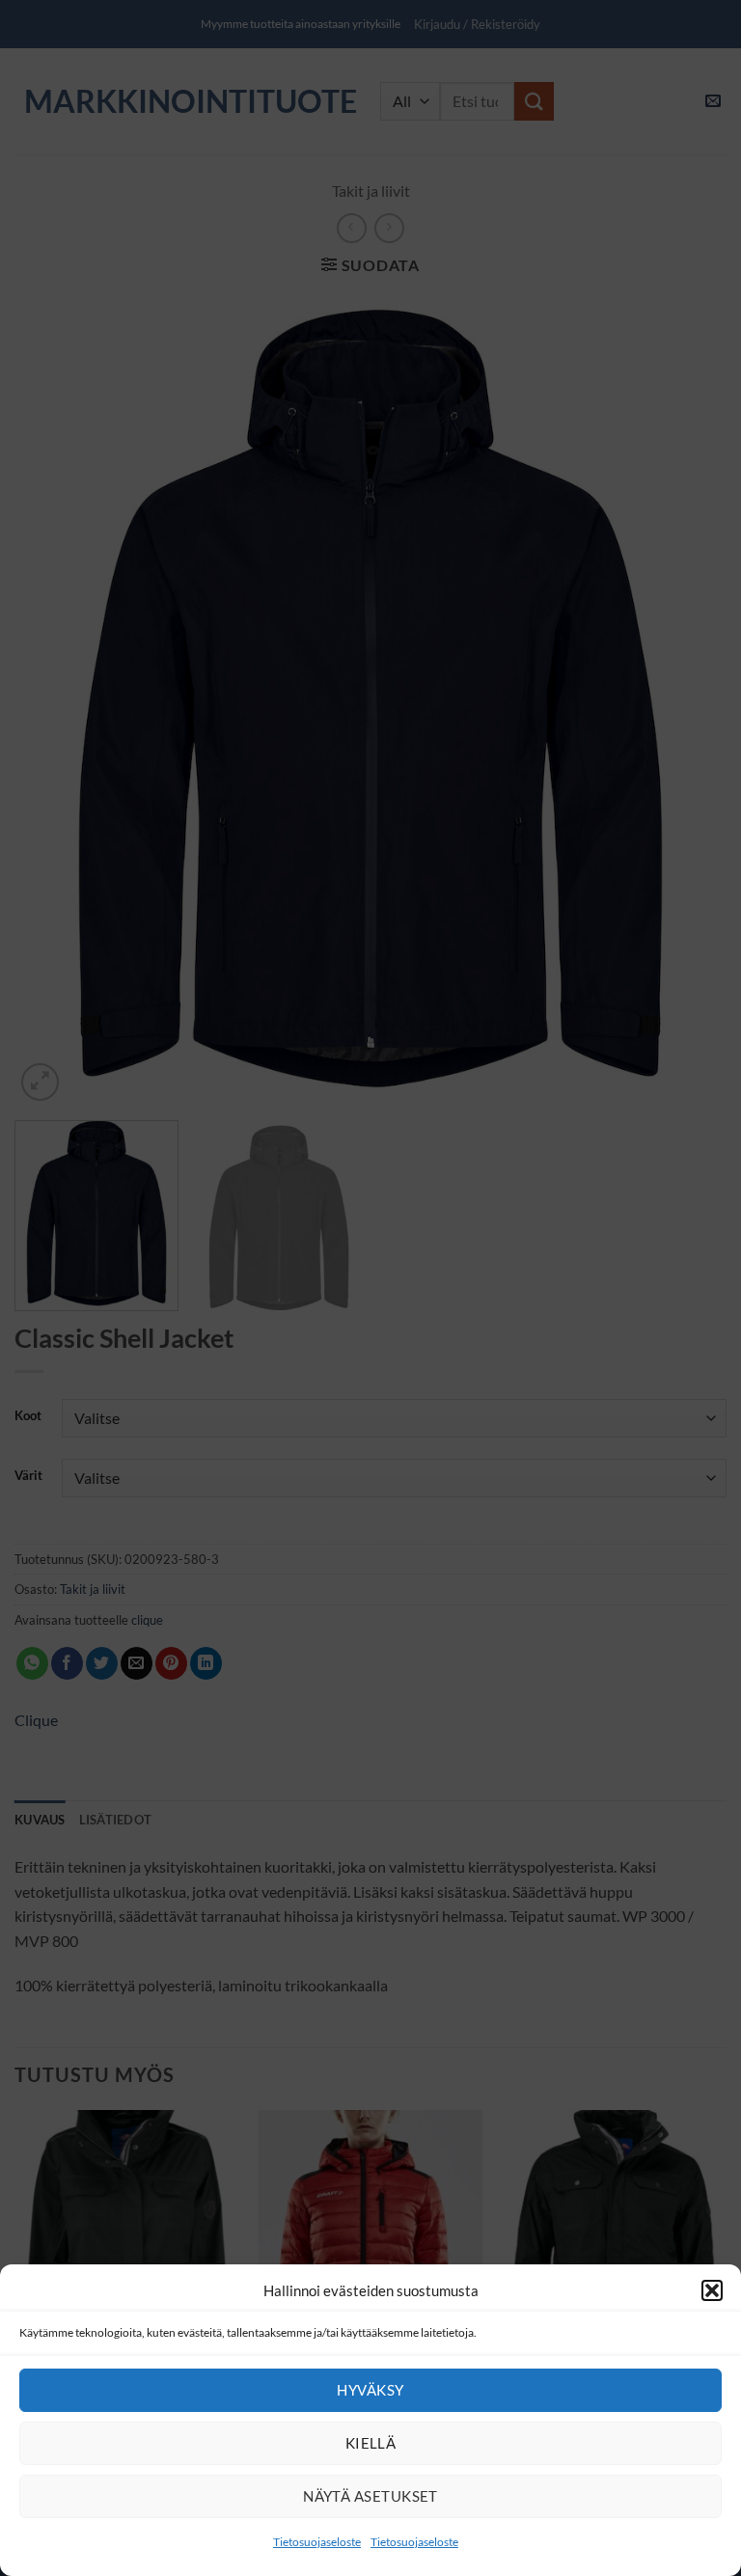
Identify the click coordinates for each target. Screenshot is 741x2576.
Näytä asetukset (370, 2496)
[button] (712, 2290)
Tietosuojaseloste (317, 2542)
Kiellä (371, 2443)
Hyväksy (370, 2390)
